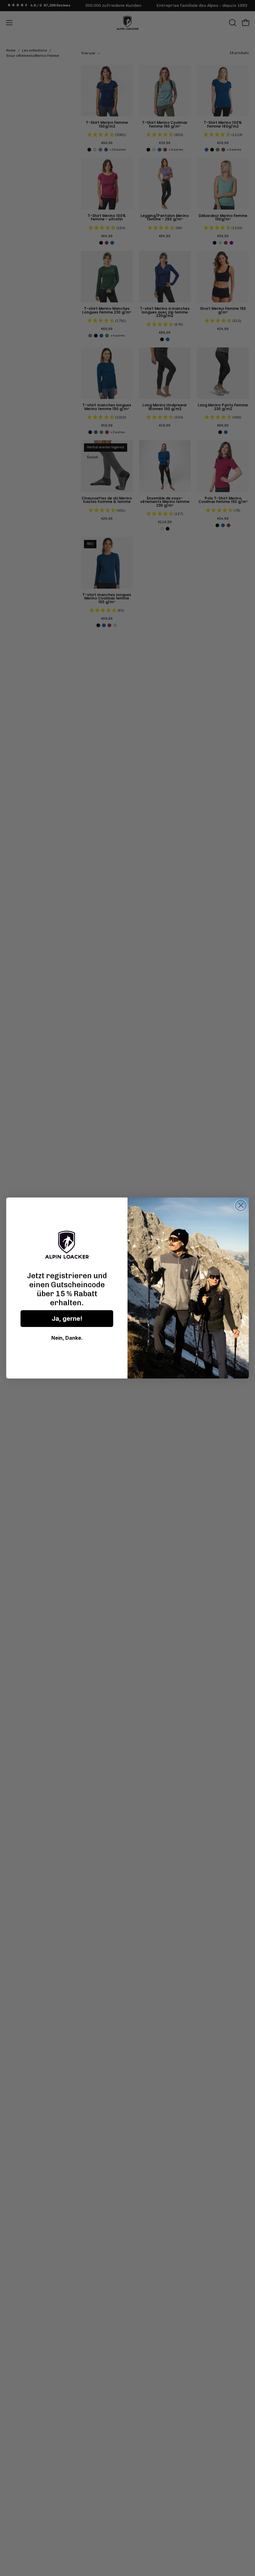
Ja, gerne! (67, 1319)
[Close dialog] (241, 1205)
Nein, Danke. (67, 1338)
